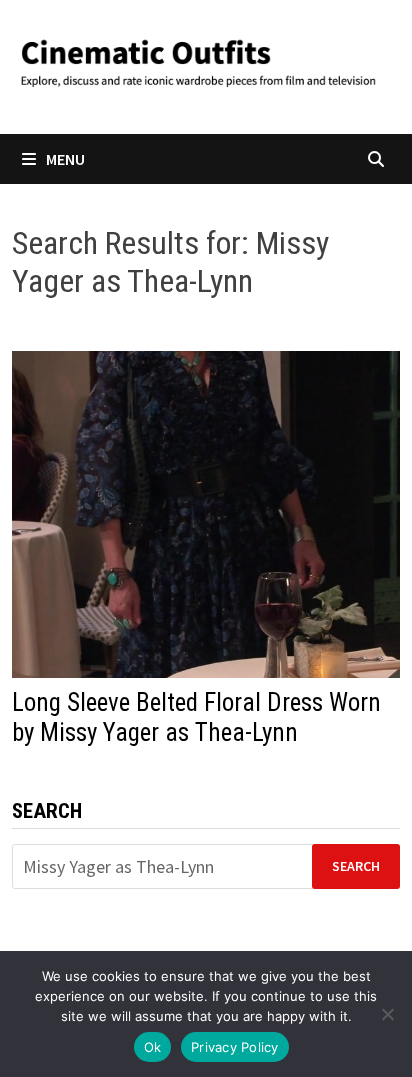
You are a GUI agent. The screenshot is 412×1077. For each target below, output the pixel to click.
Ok (153, 1047)
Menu (65, 159)
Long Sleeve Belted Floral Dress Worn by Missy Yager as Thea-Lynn (196, 717)
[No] (387, 1014)
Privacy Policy (235, 1047)
